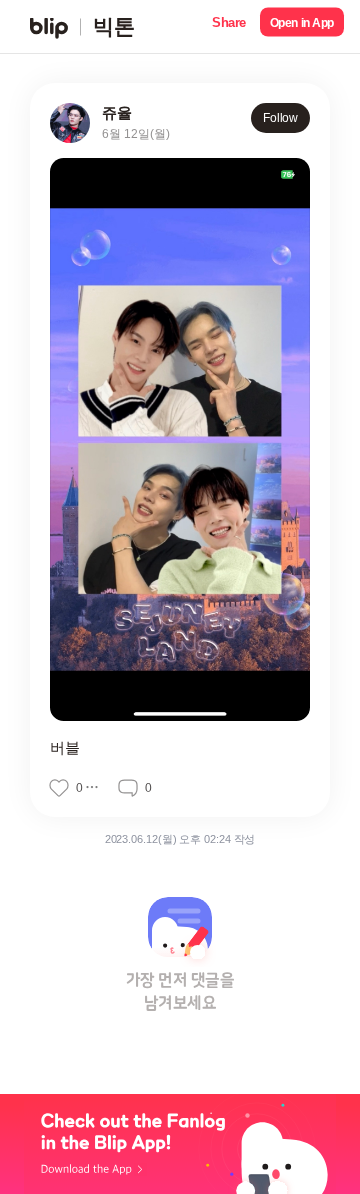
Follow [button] (280, 118)
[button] (229, 26)
